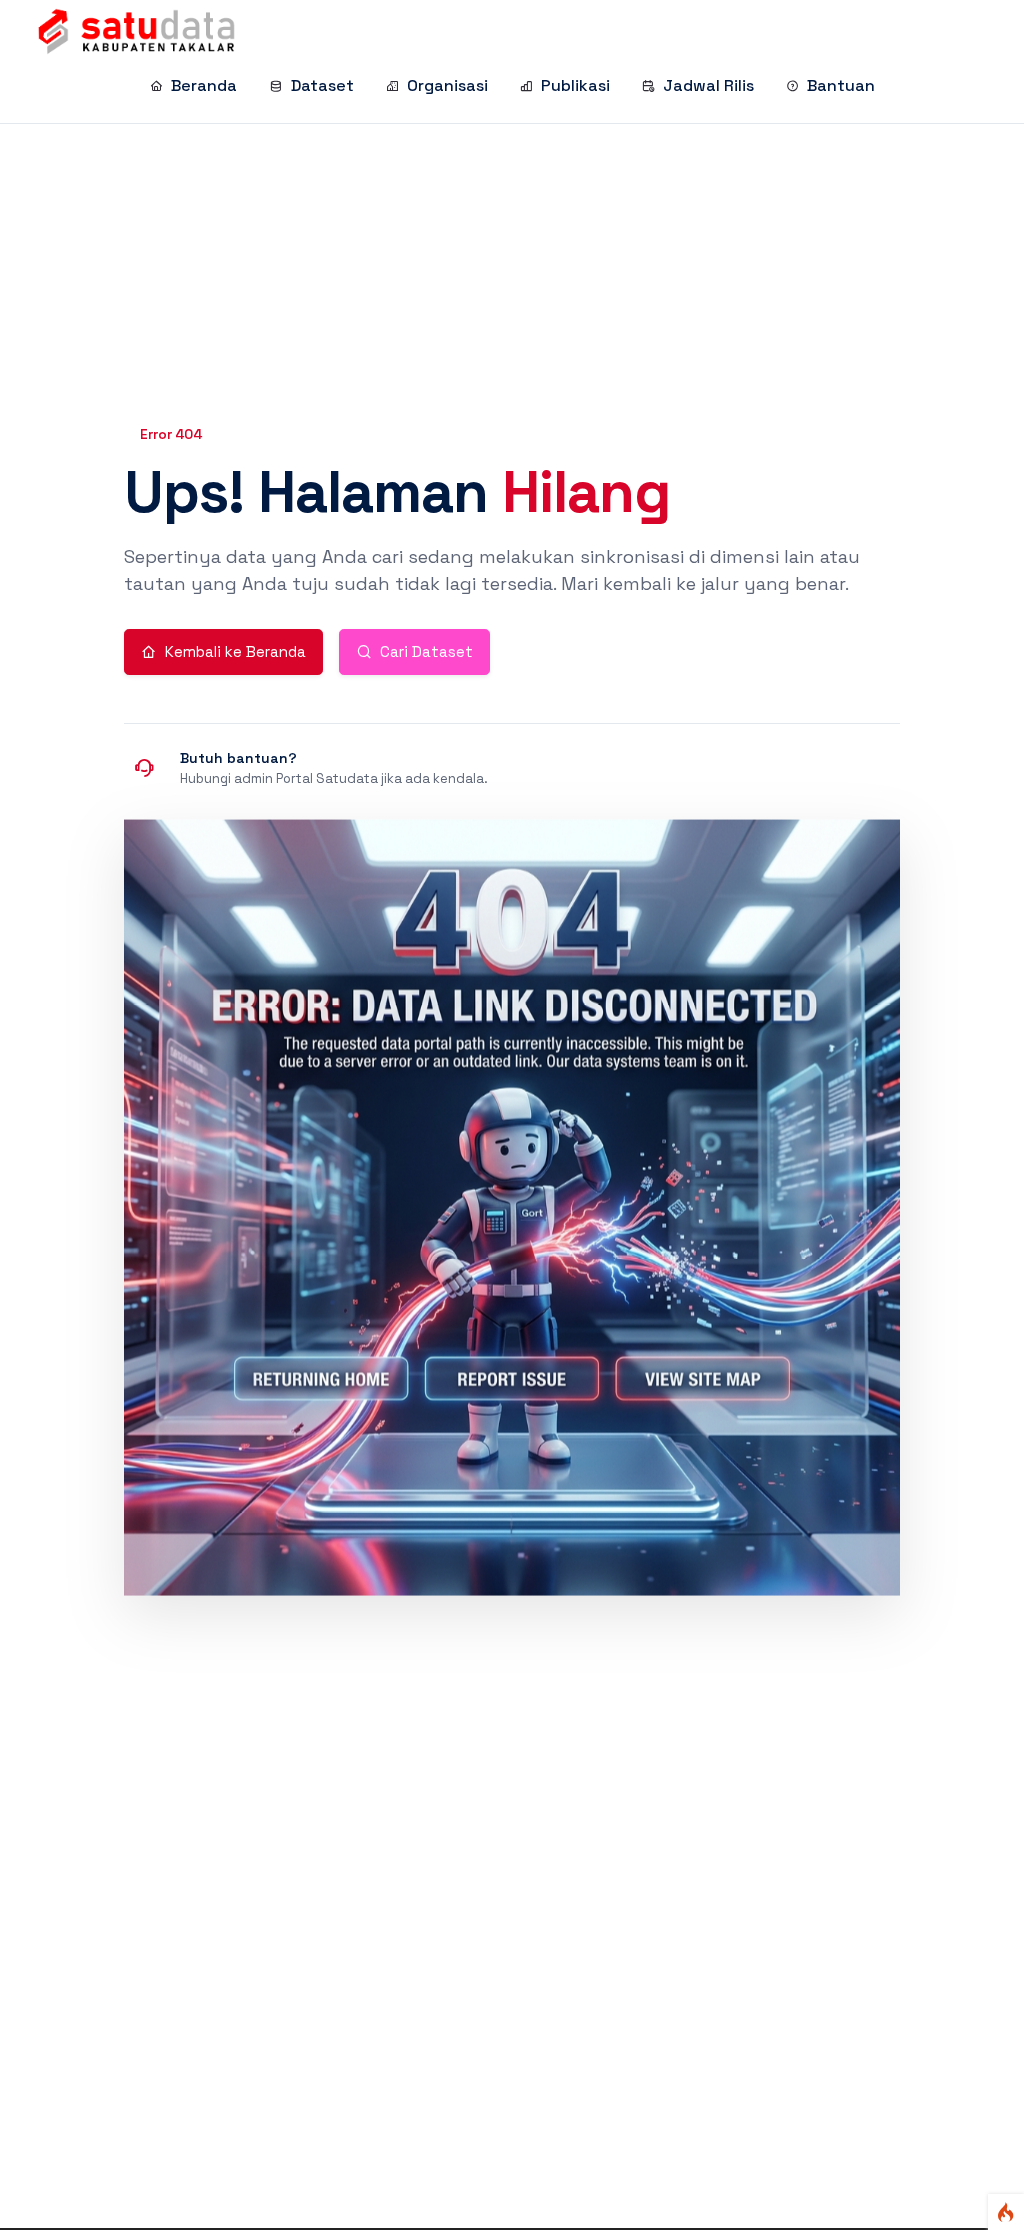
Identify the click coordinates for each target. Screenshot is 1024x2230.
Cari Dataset (426, 651)
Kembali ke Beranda (235, 651)
